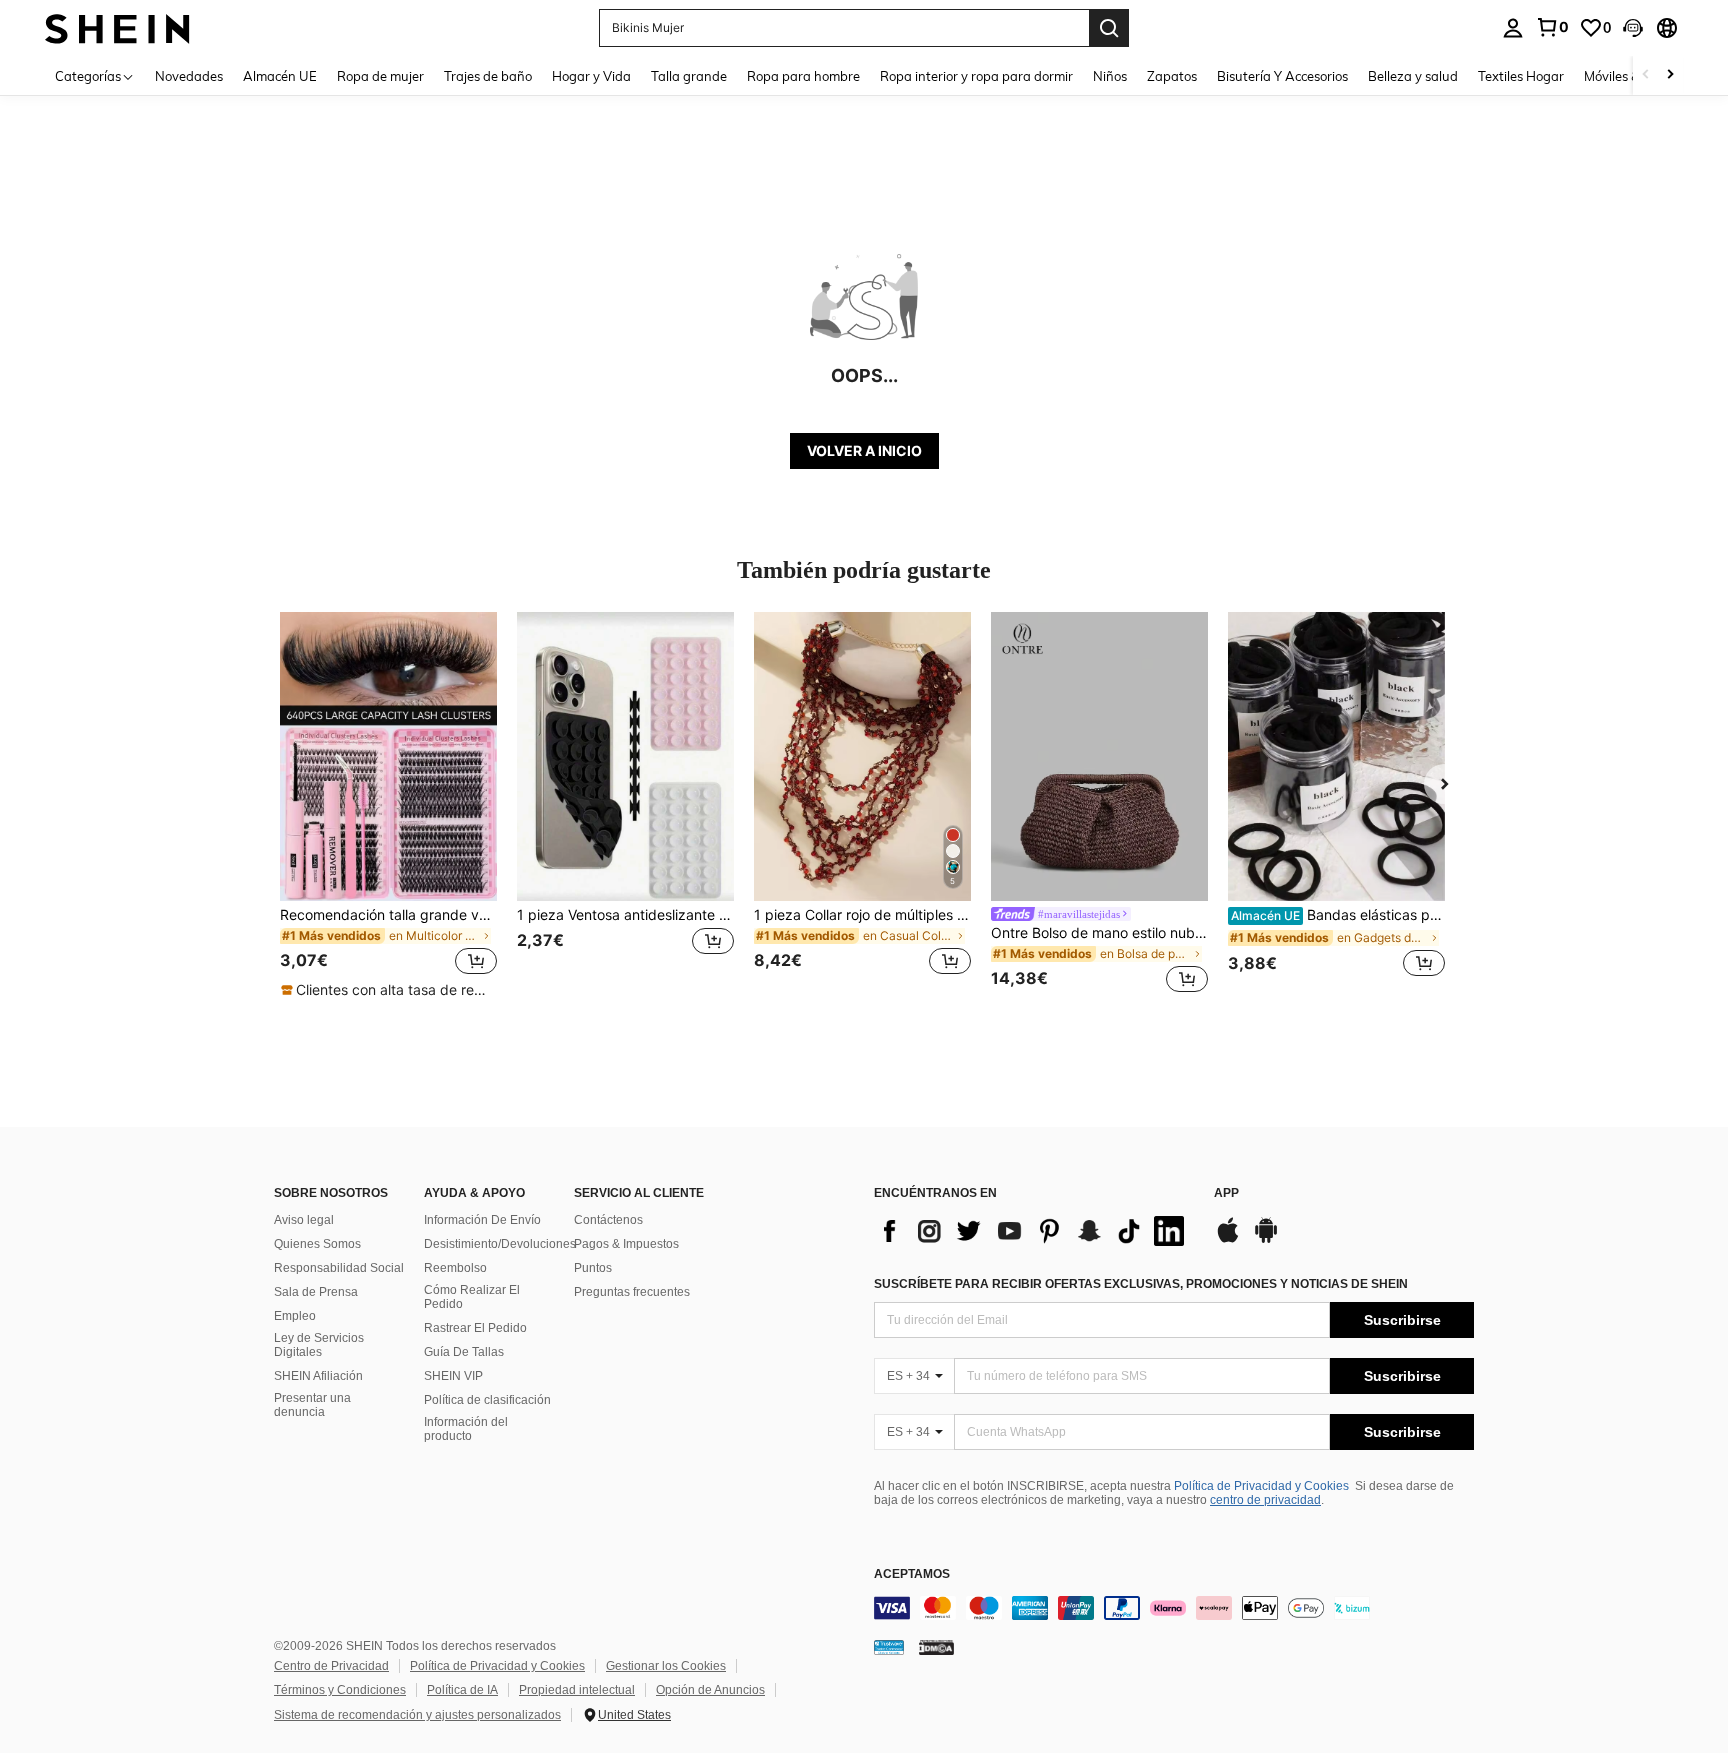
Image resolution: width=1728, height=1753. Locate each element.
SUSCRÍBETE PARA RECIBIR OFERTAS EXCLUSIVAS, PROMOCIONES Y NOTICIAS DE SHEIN (1141, 1284)
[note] (388, 990)
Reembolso (455, 1268)
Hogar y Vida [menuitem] (591, 76)
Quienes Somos (317, 1244)
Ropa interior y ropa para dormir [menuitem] (976, 76)
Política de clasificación (487, 1400)
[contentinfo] (1174, 1608)
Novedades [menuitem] (189, 76)
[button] (1633, 28)
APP (1226, 1193)
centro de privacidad (1265, 1500)
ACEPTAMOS (912, 1574)
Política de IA (462, 1690)
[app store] (1228, 1240)
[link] (1552, 27)
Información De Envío (482, 1220)
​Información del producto (466, 1429)
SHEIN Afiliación (318, 1376)
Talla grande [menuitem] (689, 76)
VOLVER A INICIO (864, 450)
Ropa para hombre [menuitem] (803, 76)
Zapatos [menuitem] (1172, 76)
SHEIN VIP (453, 1376)
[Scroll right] (1670, 75)
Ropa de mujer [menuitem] (380, 76)
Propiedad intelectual (577, 1690)
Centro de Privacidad (331, 1666)
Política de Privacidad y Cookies (1261, 1486)
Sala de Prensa (316, 1292)
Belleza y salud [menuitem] (1413, 76)
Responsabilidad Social (339, 1268)
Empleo (295, 1316)
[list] (1034, 1231)
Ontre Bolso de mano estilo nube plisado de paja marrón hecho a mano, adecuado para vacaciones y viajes (1099, 933)
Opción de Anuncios (710, 1690)
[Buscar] (1109, 28)
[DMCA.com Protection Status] (936, 1647)
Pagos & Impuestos (626, 1244)
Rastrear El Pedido (475, 1328)
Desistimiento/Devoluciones (500, 1244)
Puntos (593, 1268)
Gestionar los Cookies (666, 1666)
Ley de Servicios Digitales (319, 1345)
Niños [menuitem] (1110, 76)
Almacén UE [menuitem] (280, 76)
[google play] (1266, 1240)
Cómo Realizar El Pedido (472, 1297)
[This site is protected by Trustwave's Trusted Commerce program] (889, 1647)
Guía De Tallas (464, 1352)
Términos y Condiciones (340, 1690)
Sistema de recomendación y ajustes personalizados (417, 1715)
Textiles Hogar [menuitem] (1521, 76)
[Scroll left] (1646, 75)
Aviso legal (304, 1220)
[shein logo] (117, 27)
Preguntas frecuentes (632, 1292)
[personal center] (1513, 28)
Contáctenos (608, 1220)
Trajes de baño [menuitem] (488, 76)
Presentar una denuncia (312, 1405)
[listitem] (388, 806)
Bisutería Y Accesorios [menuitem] (1282, 76)
